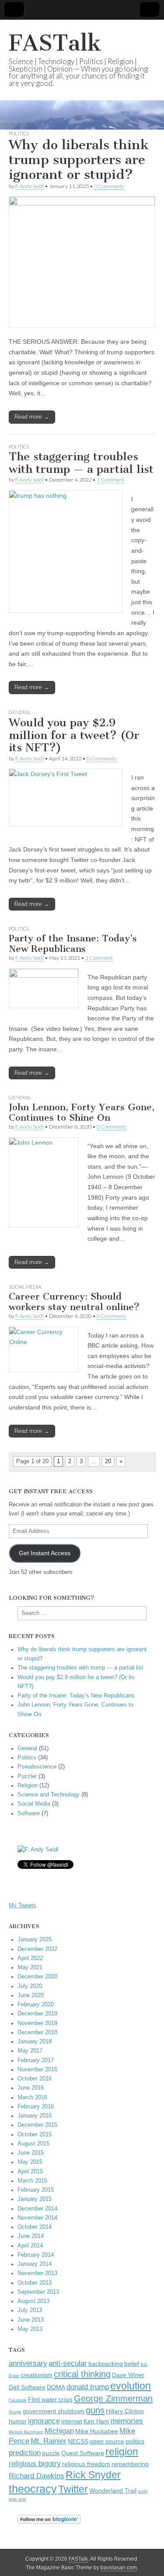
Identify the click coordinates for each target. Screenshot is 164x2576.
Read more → (32, 417)
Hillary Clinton (125, 2411)
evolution (131, 2386)
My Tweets (23, 1905)
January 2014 (35, 2264)
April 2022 (30, 1958)
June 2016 (31, 2088)
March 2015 (32, 2181)
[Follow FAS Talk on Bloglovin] (49, 2522)
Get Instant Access (45, 1553)
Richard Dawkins (37, 2476)
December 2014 (37, 2209)
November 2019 (37, 2023)
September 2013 (38, 2292)
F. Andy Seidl (30, 186)
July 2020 (30, 1986)
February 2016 (36, 2107)
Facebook (18, 2400)
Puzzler (27, 1776)
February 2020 (36, 2005)
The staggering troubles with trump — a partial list (81, 463)
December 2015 (37, 2125)
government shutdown (54, 2411)
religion (122, 2452)
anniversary (28, 2363)
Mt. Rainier (49, 2441)
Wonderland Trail (113, 2491)
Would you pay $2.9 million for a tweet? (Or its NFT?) (74, 735)
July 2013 (30, 2310)
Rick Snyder (93, 2475)
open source (107, 2441)
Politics (19, 133)
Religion (28, 1786)
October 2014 (35, 2227)
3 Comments (109, 186)
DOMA (56, 2387)
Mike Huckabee (97, 2431)
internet (72, 2421)
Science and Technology (49, 1795)
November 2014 (37, 2218)
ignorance (44, 2421)
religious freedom (86, 2464)
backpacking (106, 2364)
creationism (37, 2375)
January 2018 (35, 2042)
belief (132, 2364)
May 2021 (30, 1967)
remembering (130, 2464)
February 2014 (36, 2255)
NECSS (78, 2441)
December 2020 (37, 1977)
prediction (25, 2453)
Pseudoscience (37, 1767)
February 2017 (36, 2060)
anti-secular (68, 2363)
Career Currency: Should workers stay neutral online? (74, 1302)
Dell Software (27, 2387)
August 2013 (33, 2301)
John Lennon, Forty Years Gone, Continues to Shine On (82, 1112)
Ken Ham (96, 2421)
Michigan (59, 2431)
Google (15, 2412)
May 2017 (30, 2051)
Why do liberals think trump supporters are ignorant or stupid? (79, 159)
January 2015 (35, 2199)
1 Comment (110, 480)
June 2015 (31, 2153)
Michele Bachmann (26, 2432)
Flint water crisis (50, 2400)
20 (108, 1461)
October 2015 (35, 2135)
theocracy (33, 2489)
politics (135, 2441)
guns (95, 2410)
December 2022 (37, 1949)
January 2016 (35, 2116)
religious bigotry (35, 2463)
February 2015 (36, 2190)
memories (127, 2421)
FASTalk (55, 43)
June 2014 (31, 2236)
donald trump (88, 2387)
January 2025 (35, 1940)
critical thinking (82, 2374)
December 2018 (37, 2032)
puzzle (51, 2453)
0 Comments (101, 758)
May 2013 (30, 2329)
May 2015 (30, 2162)
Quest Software (83, 2453)
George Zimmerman (113, 2398)
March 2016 (32, 2097)
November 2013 (37, 2273)
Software (29, 1813)
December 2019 (37, 2014)
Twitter (73, 2489)
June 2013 (31, 2320)
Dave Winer (128, 2375)
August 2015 (33, 2144)
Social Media (25, 1287)
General (20, 712)
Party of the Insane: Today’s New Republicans (73, 943)
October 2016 (35, 2079)
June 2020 (31, 1995)
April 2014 (30, 2246)
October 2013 (35, 2283)
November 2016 (37, 2070)
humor (18, 2421)
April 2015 (30, 2172)
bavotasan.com (119, 2568)
